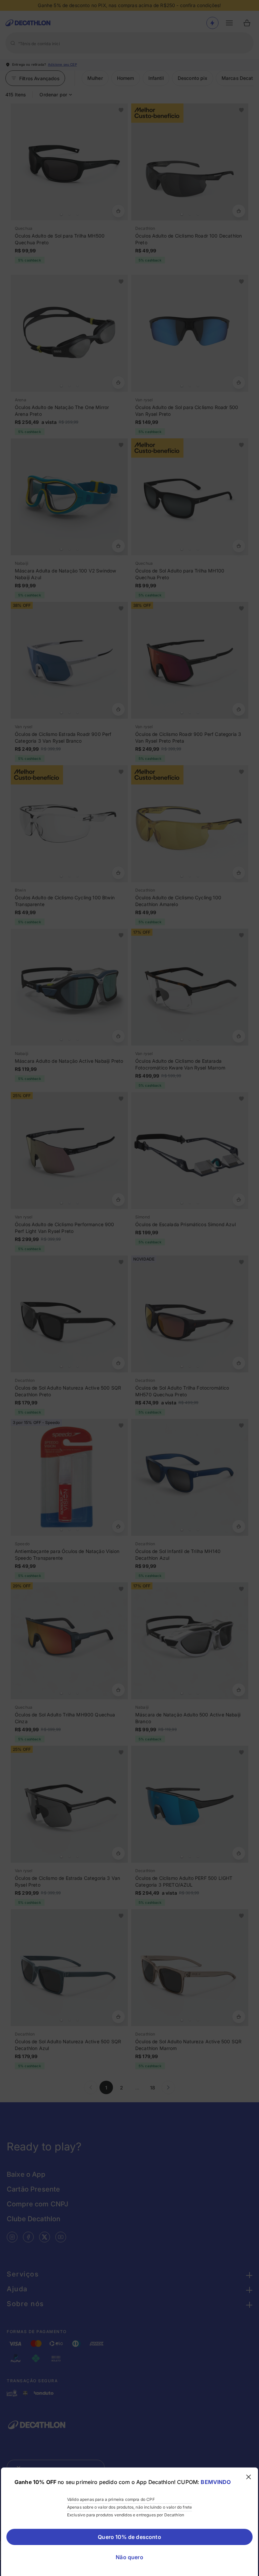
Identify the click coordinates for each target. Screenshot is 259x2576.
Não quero (129, 2557)
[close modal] (249, 2477)
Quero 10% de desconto (129, 2537)
